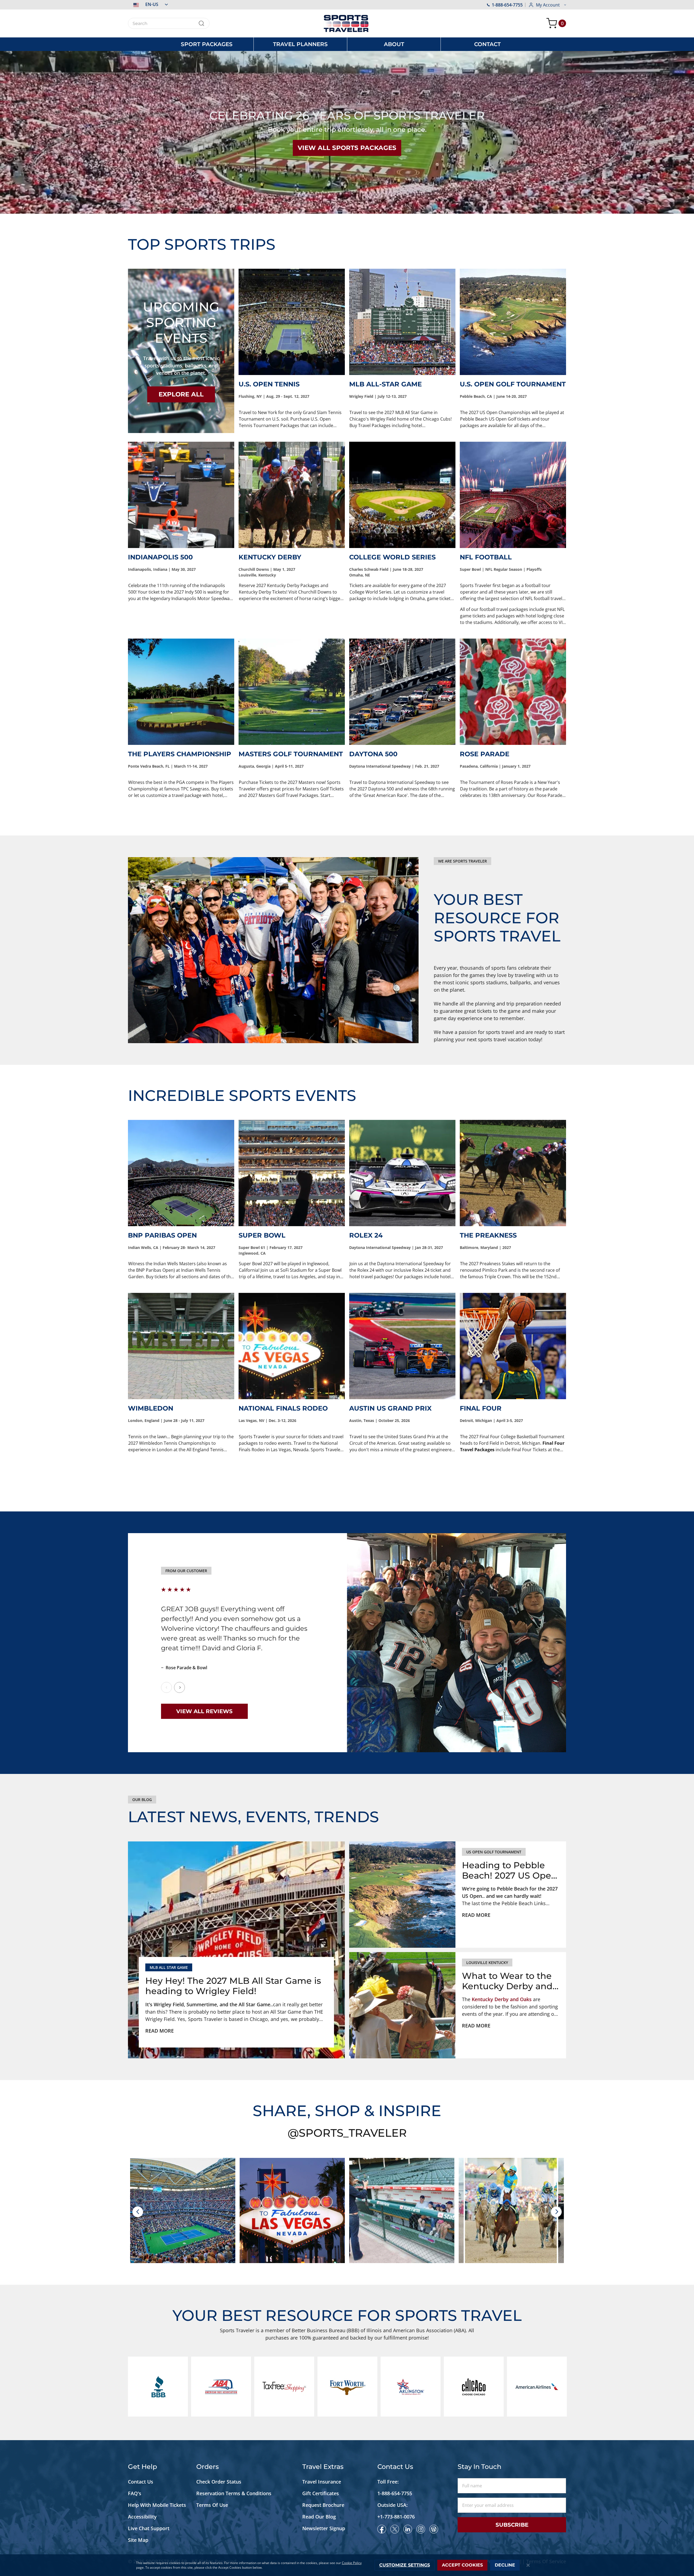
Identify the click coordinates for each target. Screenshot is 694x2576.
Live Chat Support (149, 2528)
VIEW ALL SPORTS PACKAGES (347, 148)
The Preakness (488, 1235)
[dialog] (347, 2565)
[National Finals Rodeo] (292, 1346)
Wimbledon (151, 1408)
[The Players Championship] (181, 692)
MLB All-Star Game (385, 384)
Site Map (138, 2540)
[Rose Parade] (513, 692)
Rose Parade (485, 754)
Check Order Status (219, 2482)
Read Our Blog (319, 2517)
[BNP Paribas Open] (181, 1173)
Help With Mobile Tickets (157, 2505)
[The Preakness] (513, 1173)
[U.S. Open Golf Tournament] (513, 322)
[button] (148, 4)
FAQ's (135, 2493)
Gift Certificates (321, 2493)
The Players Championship (180, 754)
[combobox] (169, 23)
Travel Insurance (322, 2482)
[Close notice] (528, 2565)
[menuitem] (207, 44)
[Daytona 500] (402, 692)
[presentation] (138, 2212)
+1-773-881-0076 (396, 2517)
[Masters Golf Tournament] (292, 692)
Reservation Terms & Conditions (234, 2493)
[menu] (347, 44)
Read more (160, 2031)
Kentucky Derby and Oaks (502, 1999)
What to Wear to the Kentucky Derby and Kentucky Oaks (507, 1981)
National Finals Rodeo (283, 1408)
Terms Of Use (212, 2505)
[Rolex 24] (402, 1173)
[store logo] (347, 23)
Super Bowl (262, 1235)
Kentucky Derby (270, 557)
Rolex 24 (366, 1235)
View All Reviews (204, 1711)
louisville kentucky (487, 1963)
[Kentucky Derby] (292, 495)
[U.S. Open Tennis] (292, 322)
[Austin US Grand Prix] (402, 1346)
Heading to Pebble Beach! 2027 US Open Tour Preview (510, 1871)
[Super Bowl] (292, 1173)
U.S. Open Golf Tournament (513, 384)
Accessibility (142, 2517)
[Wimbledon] (181, 1346)
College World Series (392, 557)
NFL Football (486, 557)
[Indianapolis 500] (181, 495)
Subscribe (512, 2525)
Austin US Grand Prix (390, 1408)
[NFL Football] (513, 495)
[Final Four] (513, 1346)
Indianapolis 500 (160, 557)
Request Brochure (323, 2505)
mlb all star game (169, 1967)
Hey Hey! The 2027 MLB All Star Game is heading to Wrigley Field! (233, 1986)
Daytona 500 (373, 754)
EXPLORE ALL (181, 394)
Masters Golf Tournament (291, 754)
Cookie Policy (352, 2563)
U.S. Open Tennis (269, 384)
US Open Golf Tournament (494, 1852)
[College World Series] (402, 495)
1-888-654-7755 (507, 5)
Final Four (481, 1408)
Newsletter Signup (324, 2528)
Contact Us (141, 2482)
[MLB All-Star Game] (402, 322)
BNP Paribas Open (162, 1235)
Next (179, 1687)
